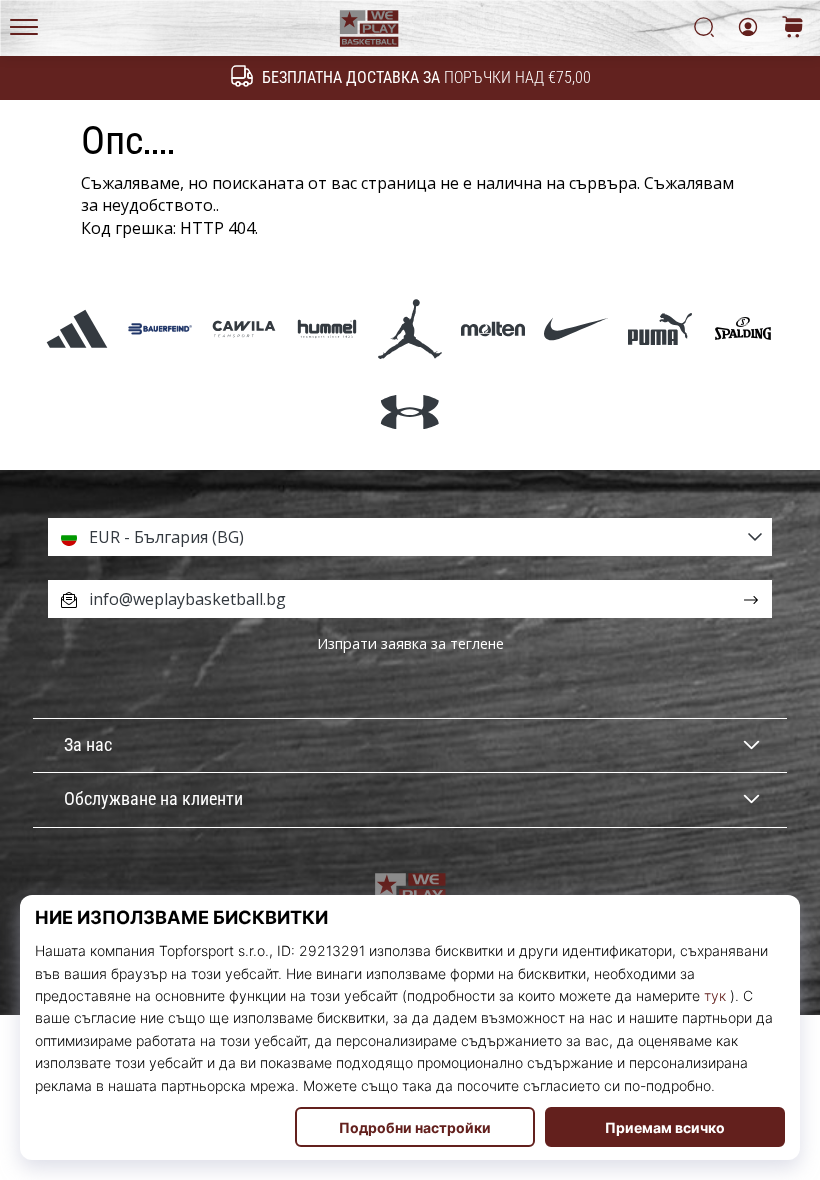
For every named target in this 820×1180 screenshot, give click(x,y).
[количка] (793, 28)
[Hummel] (326, 328)
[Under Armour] (409, 411)
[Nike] (576, 328)
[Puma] (659, 328)
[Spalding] (742, 328)
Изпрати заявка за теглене (410, 643)
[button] (410, 537)
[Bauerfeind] (160, 328)
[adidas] (77, 328)
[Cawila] (243, 328)
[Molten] (493, 328)
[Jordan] (409, 328)
